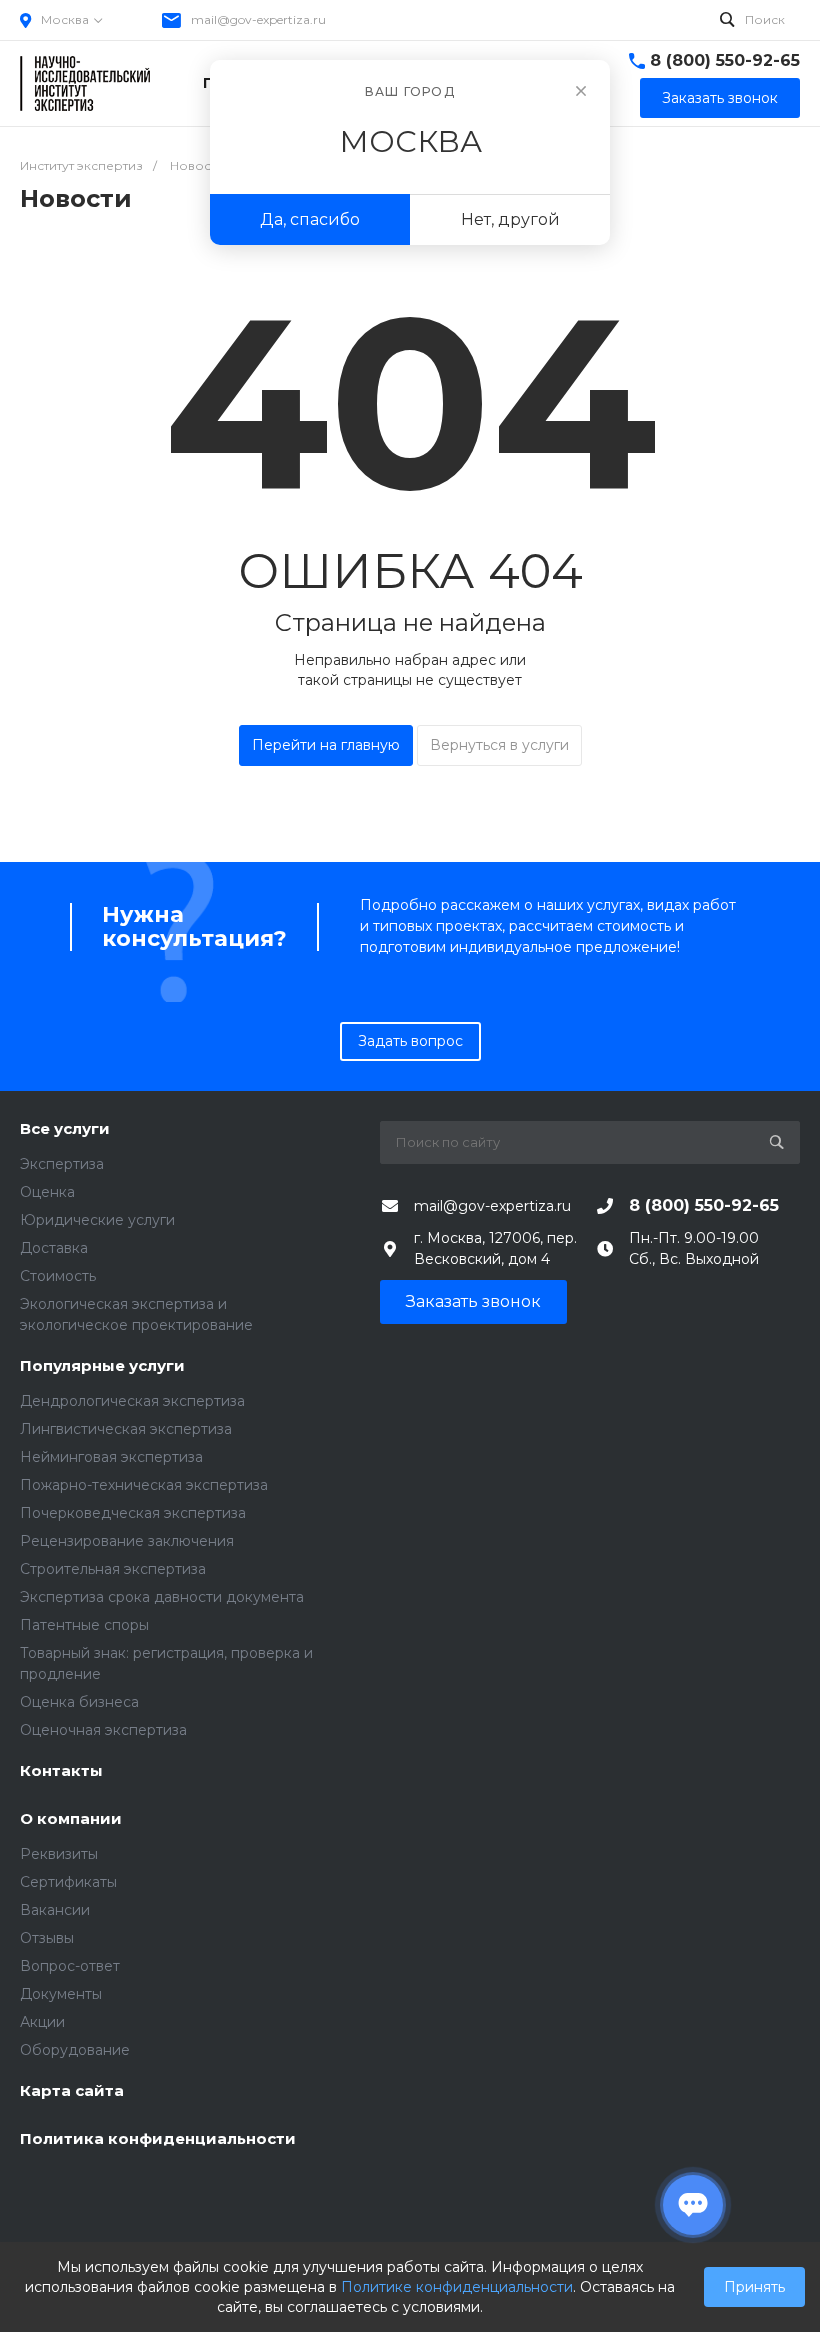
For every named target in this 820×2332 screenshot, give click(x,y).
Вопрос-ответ (70, 1966)
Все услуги (65, 1129)
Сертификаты (68, 1882)
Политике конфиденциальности (457, 2287)
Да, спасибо (310, 219)
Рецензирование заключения (127, 1541)
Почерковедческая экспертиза (133, 1513)
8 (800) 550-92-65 (725, 60)
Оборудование (75, 2050)
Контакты (61, 1771)
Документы (61, 1994)
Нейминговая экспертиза (111, 1457)
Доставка (54, 1248)
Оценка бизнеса (79, 1702)
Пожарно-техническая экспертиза (144, 1485)
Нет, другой (510, 219)
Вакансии (55, 1910)
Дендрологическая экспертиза (132, 1401)
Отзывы (47, 1938)
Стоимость (58, 1276)
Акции (42, 2022)
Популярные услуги (102, 1366)
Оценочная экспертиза (103, 1730)
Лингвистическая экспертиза (126, 1429)
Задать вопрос (410, 1041)
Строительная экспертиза (113, 1569)
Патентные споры (84, 1625)
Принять (754, 2287)
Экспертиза (62, 1164)
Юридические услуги (97, 1220)
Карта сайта (72, 2091)
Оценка (47, 1192)
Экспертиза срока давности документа (162, 1597)
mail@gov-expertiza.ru (258, 19)
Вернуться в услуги (499, 745)
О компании (71, 1819)
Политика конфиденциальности (158, 2139)
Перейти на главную (326, 745)
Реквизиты (59, 1854)
